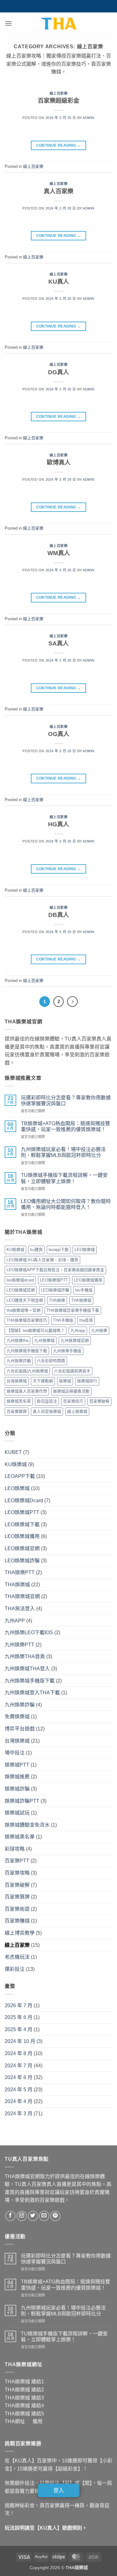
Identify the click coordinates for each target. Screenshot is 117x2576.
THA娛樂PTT (20, 1572)
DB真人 (59, 915)
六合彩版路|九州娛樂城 (27, 1371)
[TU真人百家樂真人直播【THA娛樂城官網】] (59, 23)
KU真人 (59, 282)
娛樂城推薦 (17, 1777)
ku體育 (37, 1250)
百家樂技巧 (73, 1401)
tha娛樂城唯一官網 (24, 1310)
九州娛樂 (99, 1330)
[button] (8, 23)
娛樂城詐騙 (17, 1789)
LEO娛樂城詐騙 (55, 1290)
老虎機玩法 (17, 1957)
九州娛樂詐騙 (19, 1361)
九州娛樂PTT (19, 1645)
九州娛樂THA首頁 (25, 1656)
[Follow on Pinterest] (55, 2216)
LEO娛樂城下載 (22, 1524)
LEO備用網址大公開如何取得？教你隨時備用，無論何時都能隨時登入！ (66, 1204)
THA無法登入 (20, 1609)
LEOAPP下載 (20, 1476)
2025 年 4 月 (19, 2029)
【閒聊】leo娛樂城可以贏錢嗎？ (36, 1330)
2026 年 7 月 (19, 2005)
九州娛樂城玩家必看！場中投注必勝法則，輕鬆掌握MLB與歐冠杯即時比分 (63, 1152)
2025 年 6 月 (19, 2017)
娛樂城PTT (17, 1765)
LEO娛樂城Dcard (24, 1500)
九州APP (15, 1621)
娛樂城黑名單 (19, 1401)
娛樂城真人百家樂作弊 (27, 1391)
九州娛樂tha (17, 1340)
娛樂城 (65, 1381)
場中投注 (15, 1753)
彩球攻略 (15, 1849)
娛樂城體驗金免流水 (27, 1825)
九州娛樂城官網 (75, 1340)
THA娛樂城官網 (22, 1596)
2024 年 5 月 (19, 2090)
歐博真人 (59, 462)
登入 (58, 2490)
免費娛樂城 (17, 1717)
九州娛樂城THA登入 (27, 1669)
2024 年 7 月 (19, 2066)
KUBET (13, 1452)
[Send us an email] (44, 2216)
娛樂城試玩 (17, 1813)
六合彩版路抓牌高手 (72, 1371)
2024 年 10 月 (20, 2041)
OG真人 (59, 734)
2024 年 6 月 (19, 2077)
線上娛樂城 (77, 1411)
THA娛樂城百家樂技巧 (27, 1320)
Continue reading (59, 145)
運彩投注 (15, 1969)
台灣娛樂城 (17, 1381)
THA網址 (15, 2421)
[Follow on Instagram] (22, 2216)
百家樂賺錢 (17, 1921)
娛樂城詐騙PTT (22, 1801)
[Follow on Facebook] (10, 2216)
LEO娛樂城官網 (21, 1290)
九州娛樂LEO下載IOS (29, 1632)
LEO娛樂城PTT (54, 1280)
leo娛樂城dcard (20, 1280)
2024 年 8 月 (19, 2053)
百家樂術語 (17, 1909)
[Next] (72, 1002)
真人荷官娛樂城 (47, 1411)
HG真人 (58, 824)
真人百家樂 (58, 191)
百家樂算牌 (17, 1411)
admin (89, 118)
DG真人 (58, 372)
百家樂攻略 (17, 1873)
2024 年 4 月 (19, 2101)
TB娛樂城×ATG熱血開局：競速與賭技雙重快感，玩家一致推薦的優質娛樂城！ (66, 1126)
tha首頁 (86, 1320)
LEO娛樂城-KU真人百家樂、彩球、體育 (42, 1260)
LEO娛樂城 (85, 1250)
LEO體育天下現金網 (25, 1300)
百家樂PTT (17, 1861)
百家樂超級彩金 (58, 101)
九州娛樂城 (44, 1340)
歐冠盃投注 (47, 1401)
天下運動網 (43, 1381)
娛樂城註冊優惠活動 (71, 1391)
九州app (78, 1330)
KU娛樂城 (15, 1250)
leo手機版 (84, 1290)
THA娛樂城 (81, 1300)
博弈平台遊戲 (20, 1729)
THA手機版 (63, 1320)
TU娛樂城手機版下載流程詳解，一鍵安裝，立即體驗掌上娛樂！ (64, 1178)
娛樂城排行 (87, 1381)
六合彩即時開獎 (51, 1361)
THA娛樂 (57, 1300)
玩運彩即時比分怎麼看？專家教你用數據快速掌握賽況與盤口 (66, 1101)
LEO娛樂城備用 (88, 1280)
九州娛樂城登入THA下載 (32, 1693)
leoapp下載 (59, 1250)
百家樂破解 (99, 1401)
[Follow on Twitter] (33, 2216)
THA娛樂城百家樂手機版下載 (73, 1310)
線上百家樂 (59, 93)
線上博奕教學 (20, 1933)
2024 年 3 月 (19, 2114)
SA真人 (58, 643)
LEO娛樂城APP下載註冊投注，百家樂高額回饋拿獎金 (55, 1270)
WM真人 (59, 553)
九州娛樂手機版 (67, 1351)
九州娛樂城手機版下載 (27, 1351)
